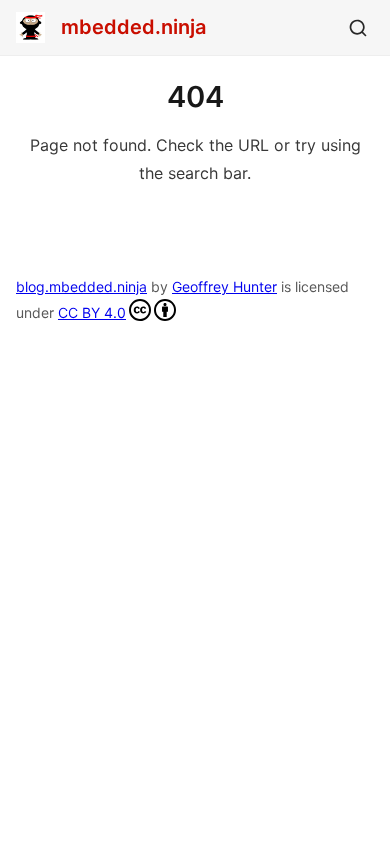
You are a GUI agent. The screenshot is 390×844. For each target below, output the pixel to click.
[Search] (358, 28)
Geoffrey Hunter (224, 286)
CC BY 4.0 (92, 312)
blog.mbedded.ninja (81, 286)
